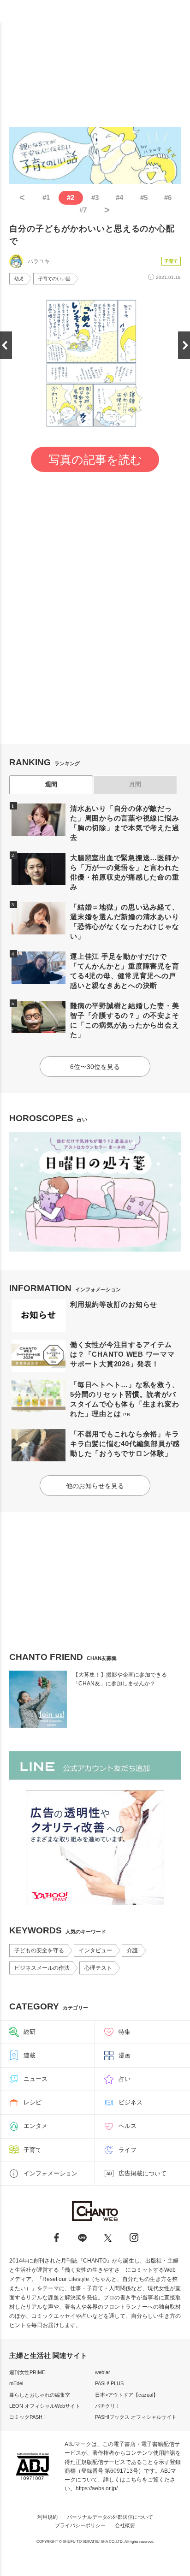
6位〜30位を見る (95, 1067)
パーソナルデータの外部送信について (110, 2517)
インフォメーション (50, 2173)
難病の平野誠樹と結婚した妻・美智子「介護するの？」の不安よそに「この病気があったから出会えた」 (125, 1020)
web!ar (103, 2372)
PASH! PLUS (109, 2383)
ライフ (128, 2150)
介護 (132, 1950)
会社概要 (125, 2525)
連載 (30, 2055)
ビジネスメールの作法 (42, 1968)
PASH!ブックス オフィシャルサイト (136, 2417)
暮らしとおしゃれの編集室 (40, 2395)
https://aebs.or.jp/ (97, 2488)
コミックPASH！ (28, 2417)
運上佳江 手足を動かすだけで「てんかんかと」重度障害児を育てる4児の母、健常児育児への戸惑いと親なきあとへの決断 (125, 971)
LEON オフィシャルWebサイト (45, 2406)
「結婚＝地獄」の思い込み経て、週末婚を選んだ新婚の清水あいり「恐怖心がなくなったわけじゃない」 (125, 922)
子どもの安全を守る (39, 1950)
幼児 (19, 279)
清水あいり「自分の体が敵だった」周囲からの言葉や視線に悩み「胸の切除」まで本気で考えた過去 (125, 823)
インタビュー (95, 1950)
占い (125, 2079)
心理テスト (98, 1968)
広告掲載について (142, 2173)
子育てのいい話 (54, 279)
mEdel (16, 2383)
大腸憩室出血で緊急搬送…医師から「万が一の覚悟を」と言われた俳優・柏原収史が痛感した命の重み (125, 872)
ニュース (36, 2079)
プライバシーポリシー (80, 2525)
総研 (30, 2032)
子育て (171, 261)
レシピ (33, 2102)
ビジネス (131, 2102)
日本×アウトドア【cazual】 (127, 2395)
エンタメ (36, 2126)
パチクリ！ (108, 2406)
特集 (125, 2032)
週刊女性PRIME (27, 2372)
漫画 (125, 2055)
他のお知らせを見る (95, 1486)
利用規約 (47, 2517)
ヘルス (128, 2126)
